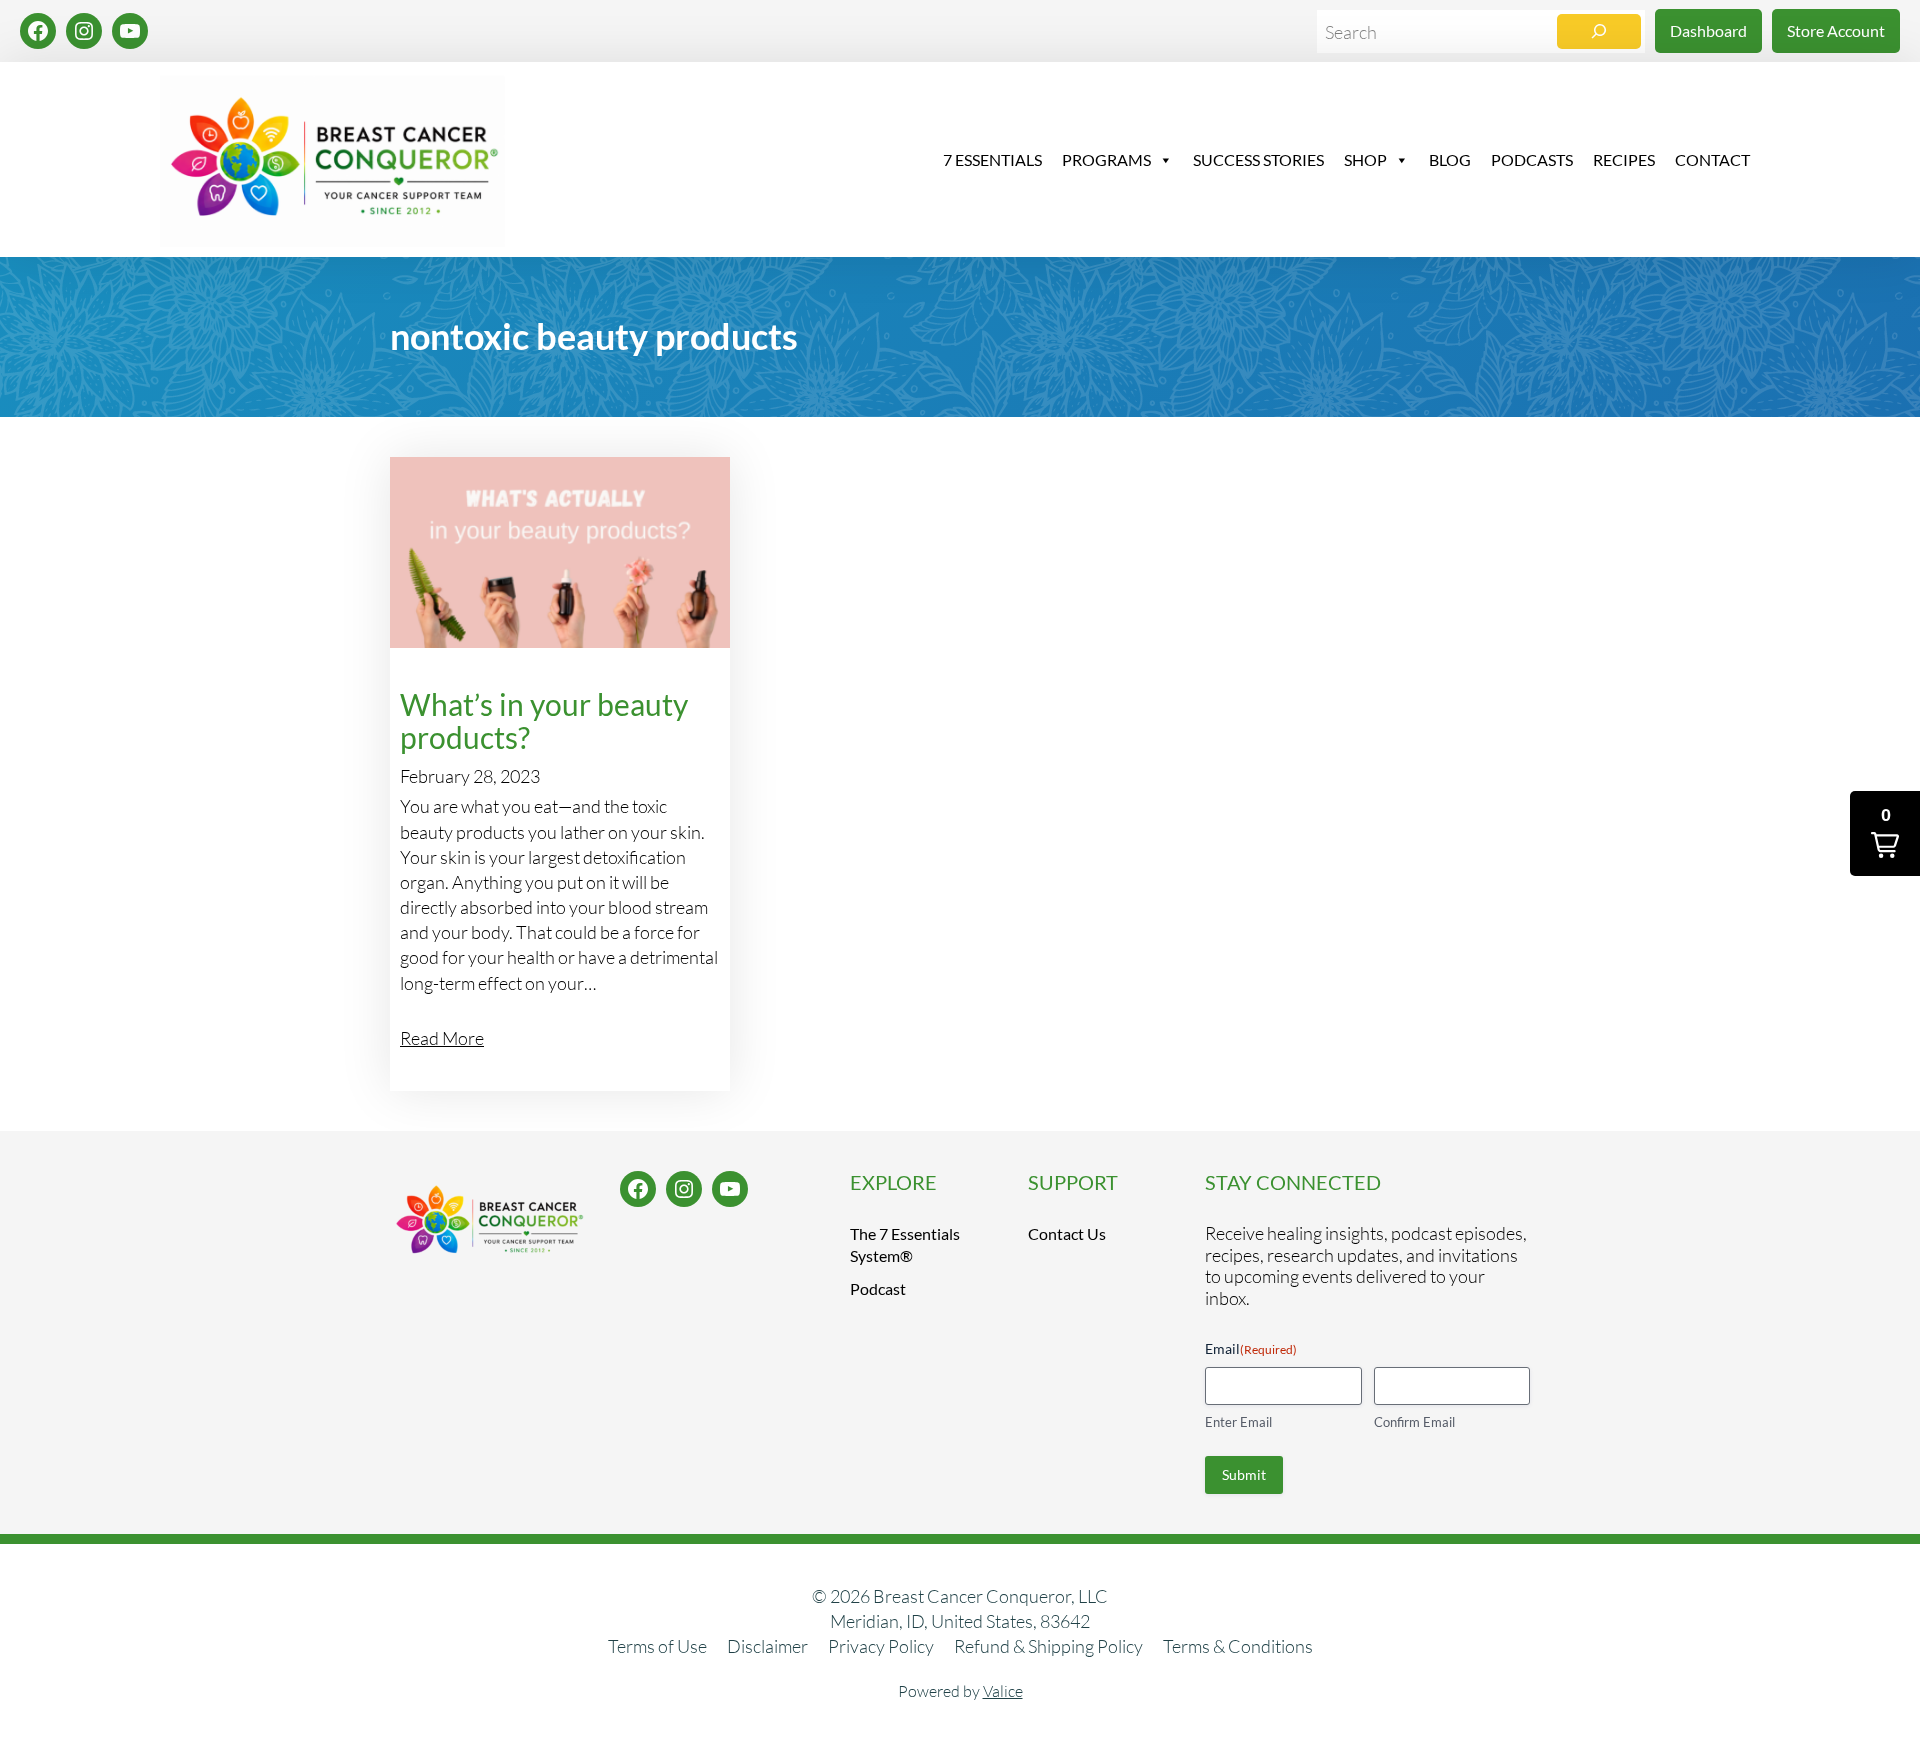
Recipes (1624, 159)
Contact (1712, 159)
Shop (1365, 159)
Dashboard (1708, 30)
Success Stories (1258, 159)
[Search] (1599, 31)
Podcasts (1532, 159)
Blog (1450, 159)
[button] (1885, 833)
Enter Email (1238, 1422)
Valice (1003, 1691)
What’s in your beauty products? (544, 721)
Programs (1106, 159)
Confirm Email (1414, 1422)
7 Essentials (992, 159)
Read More (442, 1038)
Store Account (1836, 30)
